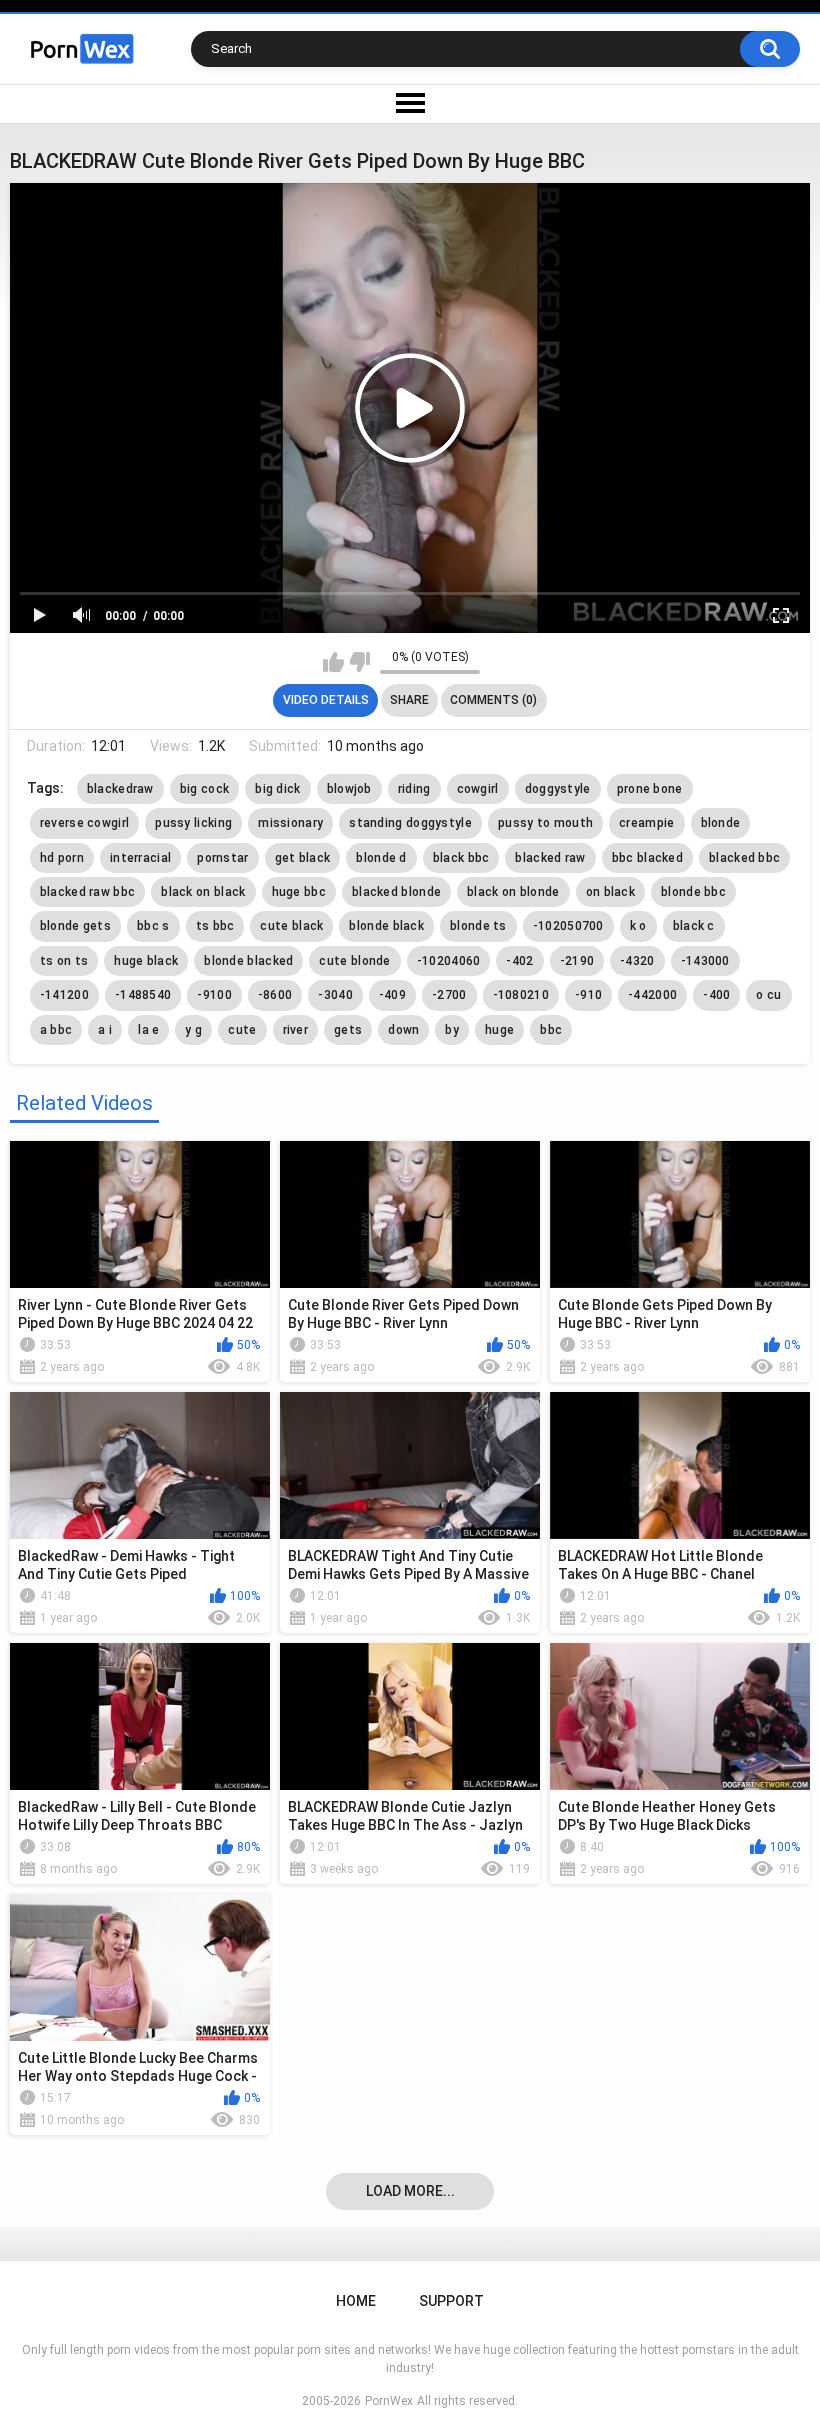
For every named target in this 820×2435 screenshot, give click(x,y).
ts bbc (215, 926)
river (296, 1030)
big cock (204, 789)
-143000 (705, 961)
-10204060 (449, 961)
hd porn (62, 858)
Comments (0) (493, 700)
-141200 (64, 995)
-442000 (652, 995)
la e (148, 1030)
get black (303, 858)
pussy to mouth (545, 823)
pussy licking (193, 823)
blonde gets (75, 926)
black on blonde (513, 892)
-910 (588, 995)
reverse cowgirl (85, 823)
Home (356, 2301)
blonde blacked (248, 961)
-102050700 (568, 926)
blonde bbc (693, 892)
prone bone (650, 789)
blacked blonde (396, 892)
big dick (277, 789)
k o (638, 926)
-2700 (449, 995)
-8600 (275, 995)
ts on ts (64, 961)
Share (409, 700)
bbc (551, 1030)
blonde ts (478, 926)
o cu (768, 995)
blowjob (349, 789)
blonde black (386, 926)
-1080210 (521, 995)
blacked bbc (744, 858)
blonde (721, 823)
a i (105, 1030)
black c (694, 926)
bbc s (153, 926)
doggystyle (558, 789)
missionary (290, 823)
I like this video (333, 662)
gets (348, 1030)
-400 (716, 995)
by (452, 1030)
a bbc (56, 1030)
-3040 (335, 995)
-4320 (637, 961)
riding (414, 789)
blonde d (381, 858)
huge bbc (299, 892)
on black (610, 892)
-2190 (577, 961)
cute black (291, 926)
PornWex (389, 2401)
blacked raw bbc (88, 892)
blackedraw (120, 789)
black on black (203, 892)
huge (499, 1030)
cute (242, 1030)
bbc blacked (647, 858)
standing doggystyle (410, 823)
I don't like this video (359, 662)
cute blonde (354, 961)
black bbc (461, 858)
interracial (140, 858)
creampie (646, 823)
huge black (146, 961)
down (403, 1030)
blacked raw (550, 858)
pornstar (222, 858)
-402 (519, 961)
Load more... (410, 2191)
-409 (392, 995)
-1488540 (143, 995)
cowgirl (478, 789)
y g (193, 1030)
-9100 (214, 995)
